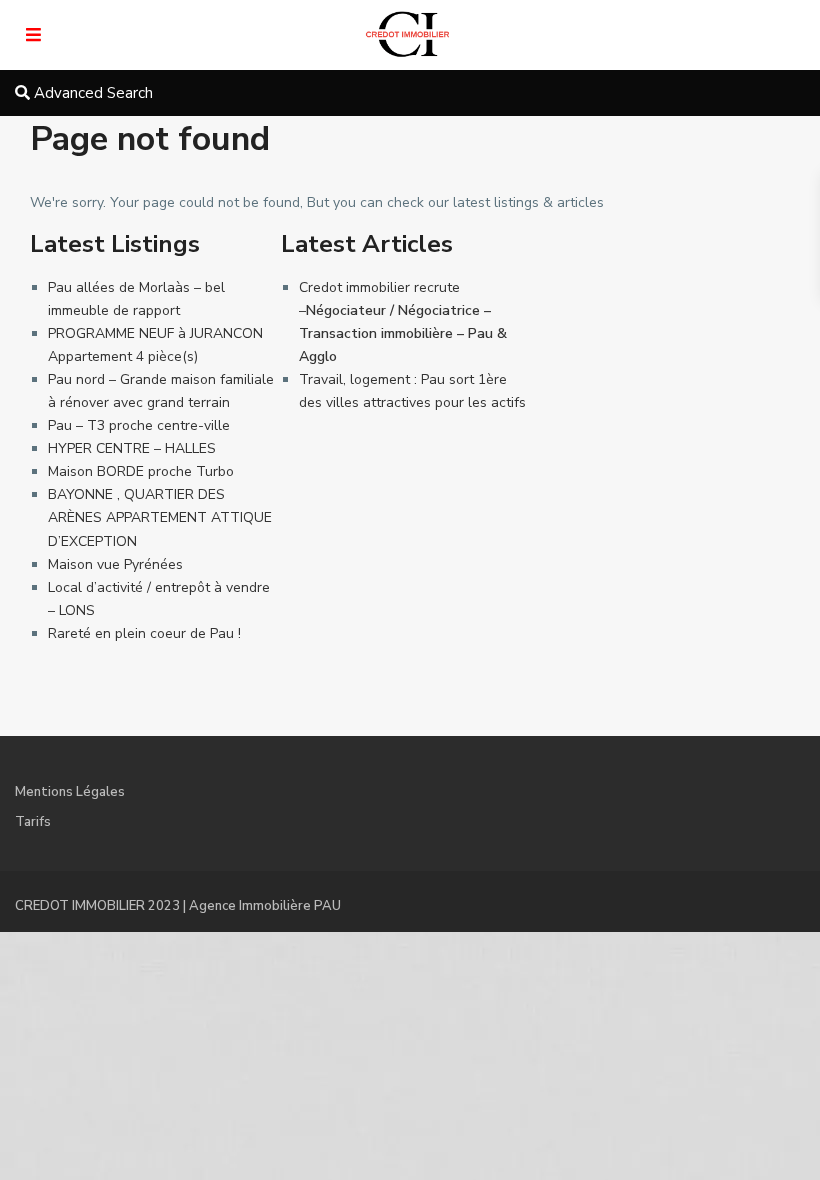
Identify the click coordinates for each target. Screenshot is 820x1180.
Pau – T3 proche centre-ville (139, 425)
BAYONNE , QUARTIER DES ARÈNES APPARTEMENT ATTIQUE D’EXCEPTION (160, 517)
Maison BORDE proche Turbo (141, 471)
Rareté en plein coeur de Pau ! (144, 633)
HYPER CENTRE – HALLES (132, 448)
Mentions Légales (70, 792)
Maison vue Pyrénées (115, 564)
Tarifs (33, 822)
